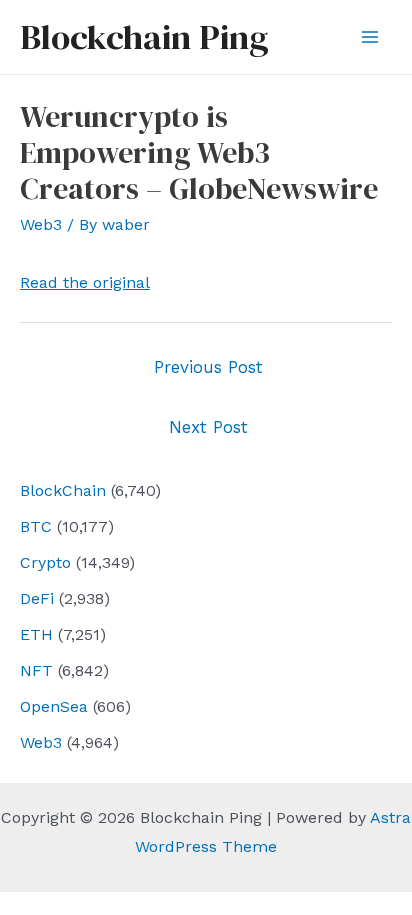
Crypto (45, 562)
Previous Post (208, 367)
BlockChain (63, 490)
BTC (36, 526)
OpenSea (54, 706)
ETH (36, 634)
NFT (36, 670)
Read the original (85, 282)
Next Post (208, 427)
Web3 (41, 742)
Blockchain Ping (144, 37)
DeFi (37, 598)
